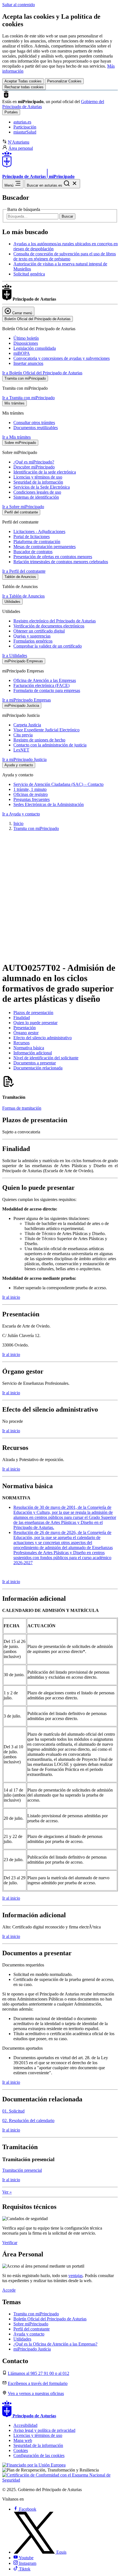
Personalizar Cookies (64, 81)
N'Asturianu (19, 142)
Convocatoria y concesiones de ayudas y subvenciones (62, 358)
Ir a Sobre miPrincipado (23, 507)
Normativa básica (29, 1048)
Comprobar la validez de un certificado (48, 646)
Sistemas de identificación (36, 497)
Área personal (21, 148)
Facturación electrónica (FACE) (41, 685)
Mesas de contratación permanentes (45, 547)
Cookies (21, 2450)
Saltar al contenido (19, 5)
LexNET (21, 750)
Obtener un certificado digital (39, 631)
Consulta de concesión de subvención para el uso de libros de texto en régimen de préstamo (65, 256)
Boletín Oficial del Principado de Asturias (50, 2319)
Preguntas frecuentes (32, 799)
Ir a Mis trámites (16, 437)
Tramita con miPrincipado (36, 828)
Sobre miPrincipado (31, 2324)
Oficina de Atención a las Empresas (45, 680)
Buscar (67, 216)
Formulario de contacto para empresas (47, 690)
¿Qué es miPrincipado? (34, 462)
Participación (25, 127)
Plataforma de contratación (37, 542)
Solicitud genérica (29, 274)
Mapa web (23, 2440)
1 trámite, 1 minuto (30, 789)
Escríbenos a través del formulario (38, 2383)
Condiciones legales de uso (37, 492)
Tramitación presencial (22, 2170)
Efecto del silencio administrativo (43, 1038)
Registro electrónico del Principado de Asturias (55, 621)
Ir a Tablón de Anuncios (23, 596)
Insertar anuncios (28, 363)
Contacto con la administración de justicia (50, 745)
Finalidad (22, 1018)
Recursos (21, 1043)
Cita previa (23, 735)
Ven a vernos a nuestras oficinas (36, 2393)
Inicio (18, 823)
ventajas (75, 2276)
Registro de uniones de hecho (39, 740)
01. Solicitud (13, 2111)
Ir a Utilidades (15, 656)
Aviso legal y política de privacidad (44, 2430)
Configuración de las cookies (39, 2455)
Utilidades (22, 2339)
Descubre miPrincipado (34, 467)
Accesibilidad (25, 2425)
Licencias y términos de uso (38, 477)
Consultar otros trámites (34, 423)
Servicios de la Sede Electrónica (42, 487)
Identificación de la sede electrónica (45, 472)
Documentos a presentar (35, 1063)
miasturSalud (25, 132)
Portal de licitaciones (32, 537)
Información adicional (33, 1053)
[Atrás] (60, 950)
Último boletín (26, 338)
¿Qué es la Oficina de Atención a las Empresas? (55, 2344)
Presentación (25, 1028)
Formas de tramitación (22, 1108)
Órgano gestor (26, 1033)
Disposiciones (26, 343)
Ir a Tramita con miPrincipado (28, 398)
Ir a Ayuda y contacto (21, 814)
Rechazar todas (24, 87)
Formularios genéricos (33, 641)
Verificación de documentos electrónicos (49, 626)
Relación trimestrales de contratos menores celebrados (61, 562)
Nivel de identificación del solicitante (46, 1058)
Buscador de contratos (33, 552)
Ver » (7, 2192)
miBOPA (22, 353)
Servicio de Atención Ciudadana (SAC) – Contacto (58, 784)
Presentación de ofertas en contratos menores (53, 557)
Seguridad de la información (38, 482)
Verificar (10, 2243)
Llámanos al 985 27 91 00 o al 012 (39, 2373)
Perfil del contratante (32, 2329)
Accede (9, 2290)
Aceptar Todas (23, 81)
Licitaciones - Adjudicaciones (39, 531)
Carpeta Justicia (27, 725)
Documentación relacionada (38, 1068)
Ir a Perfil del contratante (24, 571)
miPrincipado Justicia (32, 2349)
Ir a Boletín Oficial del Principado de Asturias (42, 373)
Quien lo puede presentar (35, 1023)
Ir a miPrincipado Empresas (27, 700)
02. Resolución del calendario (28, 2120)
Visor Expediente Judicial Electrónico (46, 730)
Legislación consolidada (35, 348)
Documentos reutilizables (36, 428)
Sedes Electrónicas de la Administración (49, 804)
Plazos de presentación (33, 1013)
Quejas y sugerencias (32, 636)
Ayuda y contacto (29, 2334)
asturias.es (22, 122)
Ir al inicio (11, 1297)
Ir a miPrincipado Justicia (24, 759)
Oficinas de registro (31, 794)
